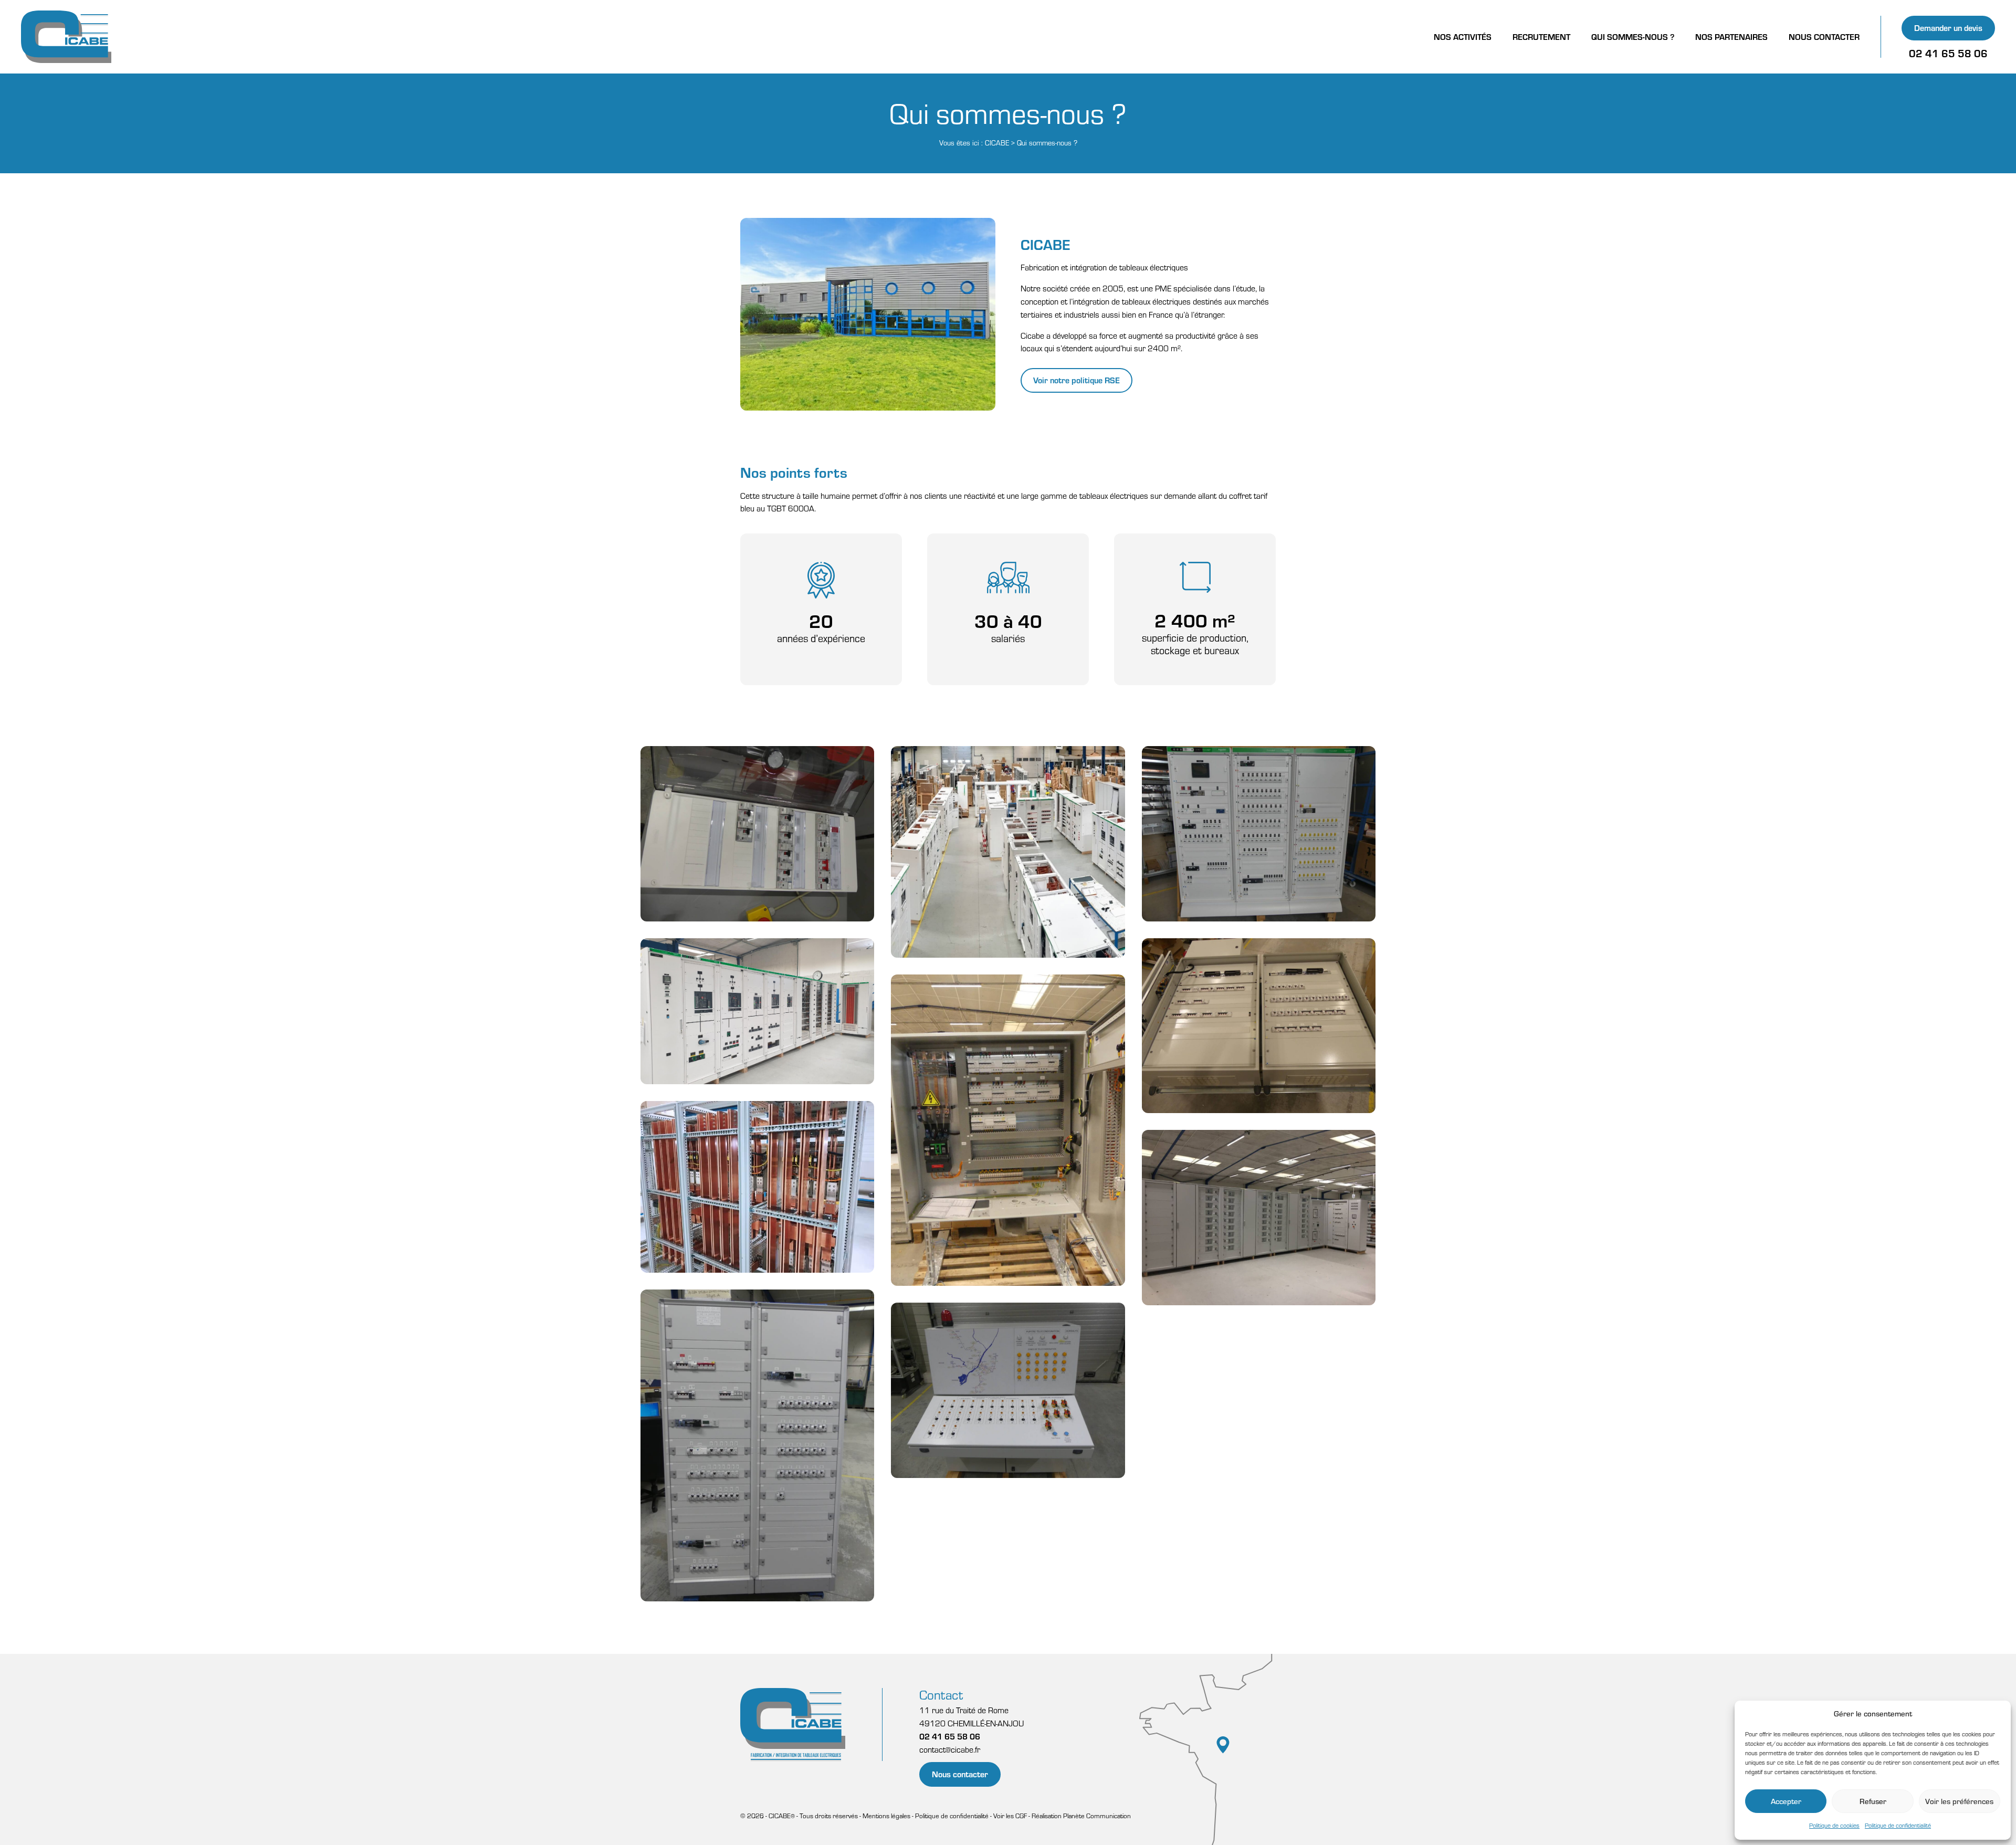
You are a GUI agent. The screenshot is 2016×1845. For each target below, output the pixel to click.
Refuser (1873, 1801)
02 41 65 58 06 (1948, 53)
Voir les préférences (1959, 1801)
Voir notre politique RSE (1077, 380)
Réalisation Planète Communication (1081, 1816)
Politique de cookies (1834, 1825)
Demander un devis (1948, 28)
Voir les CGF (1010, 1816)
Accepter (1786, 1801)
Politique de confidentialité (1898, 1825)
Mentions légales (886, 1816)
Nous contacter (960, 1774)
